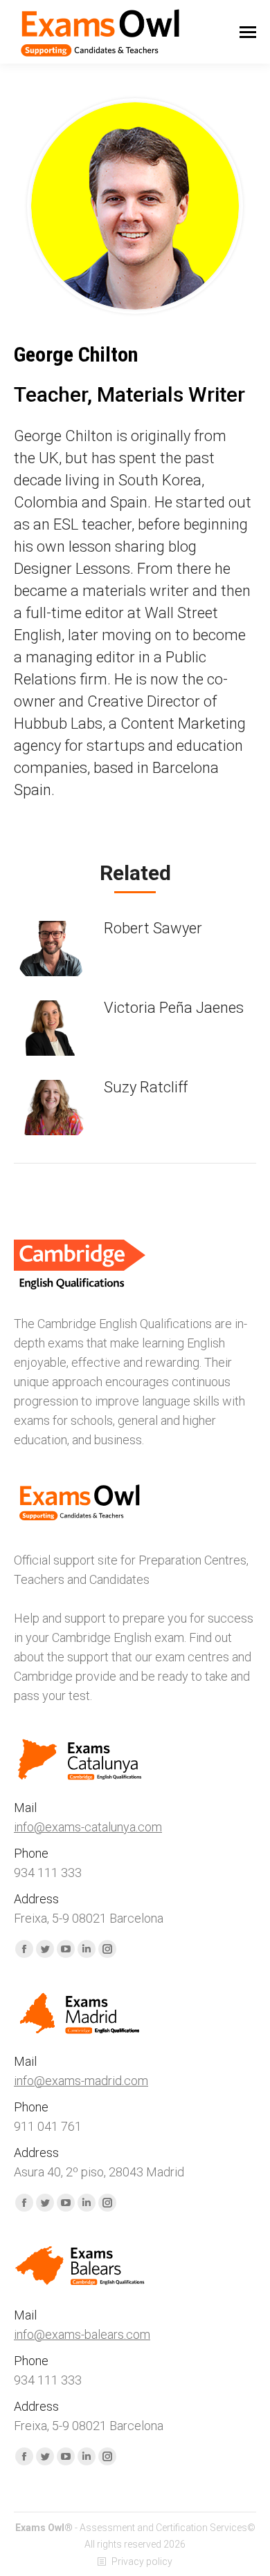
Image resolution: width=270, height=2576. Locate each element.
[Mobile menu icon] (248, 32)
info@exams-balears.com (82, 2334)
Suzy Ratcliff (146, 1087)
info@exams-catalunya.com (88, 1827)
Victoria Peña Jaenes (174, 1008)
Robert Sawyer (153, 928)
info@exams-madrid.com (81, 2081)
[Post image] (52, 949)
